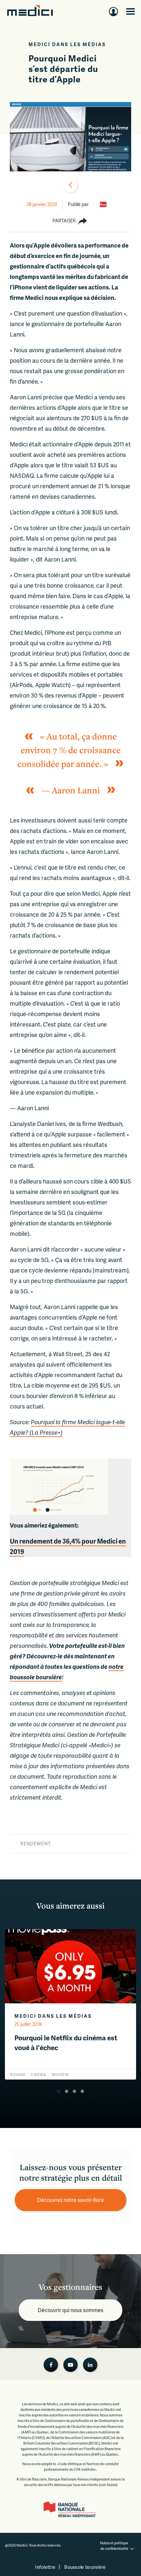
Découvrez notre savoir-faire (70, 2200)
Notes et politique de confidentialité (114, 2546)
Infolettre (45, 2567)
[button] (59, 2091)
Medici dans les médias (67, 44)
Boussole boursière (85, 2567)
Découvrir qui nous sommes (70, 2310)
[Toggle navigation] (131, 11)
